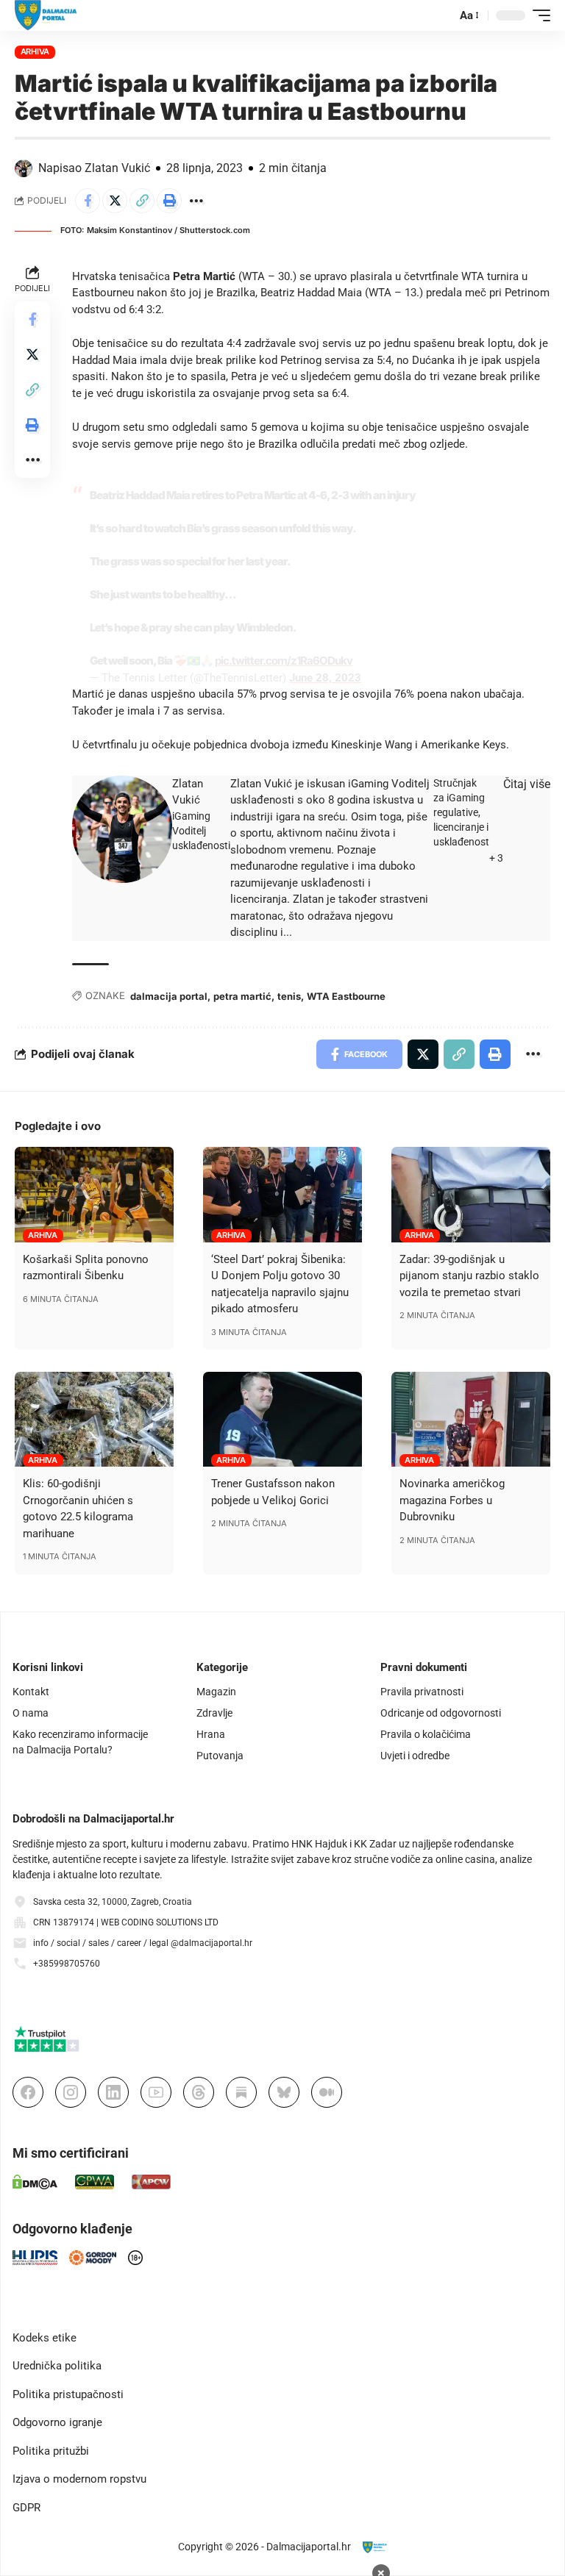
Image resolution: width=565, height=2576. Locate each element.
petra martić (242, 996)
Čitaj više (527, 784)
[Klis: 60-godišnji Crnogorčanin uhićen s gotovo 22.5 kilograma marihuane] (94, 1420)
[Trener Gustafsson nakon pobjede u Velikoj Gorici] (282, 1420)
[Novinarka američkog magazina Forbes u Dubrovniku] (471, 1420)
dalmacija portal (169, 996)
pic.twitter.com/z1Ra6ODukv (284, 661)
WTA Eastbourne (346, 996)
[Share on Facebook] (88, 201)
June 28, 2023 (325, 678)
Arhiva (35, 51)
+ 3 (496, 858)
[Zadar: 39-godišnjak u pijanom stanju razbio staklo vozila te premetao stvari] (471, 1195)
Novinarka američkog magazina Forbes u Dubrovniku (452, 1500)
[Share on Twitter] (115, 201)
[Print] (169, 201)
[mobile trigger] (538, 15)
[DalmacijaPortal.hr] (46, 15)
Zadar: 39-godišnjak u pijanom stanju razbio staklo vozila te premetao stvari (469, 1276)
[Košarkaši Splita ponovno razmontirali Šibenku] (94, 1195)
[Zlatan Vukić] (122, 829)
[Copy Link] (142, 201)
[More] (196, 201)
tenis (289, 996)
